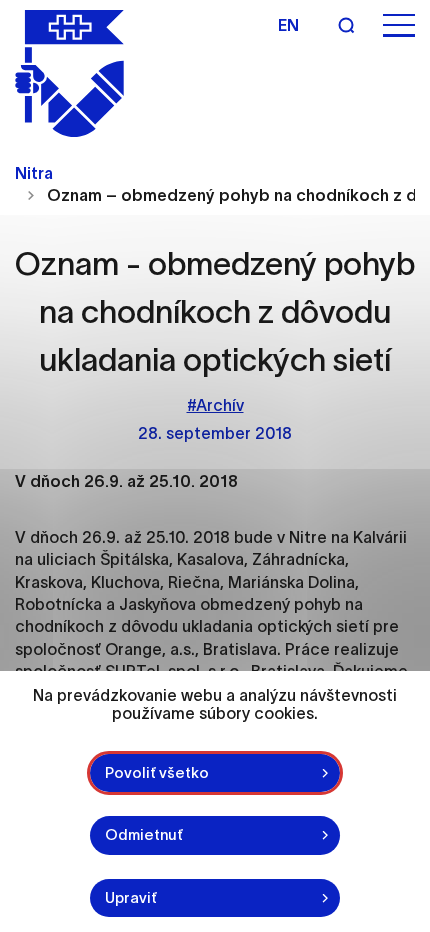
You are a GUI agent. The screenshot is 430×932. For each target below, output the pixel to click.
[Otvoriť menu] (399, 25)
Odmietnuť (144, 834)
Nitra (34, 173)
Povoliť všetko (157, 772)
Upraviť (131, 897)
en (288, 25)
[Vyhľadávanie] (346, 25)
